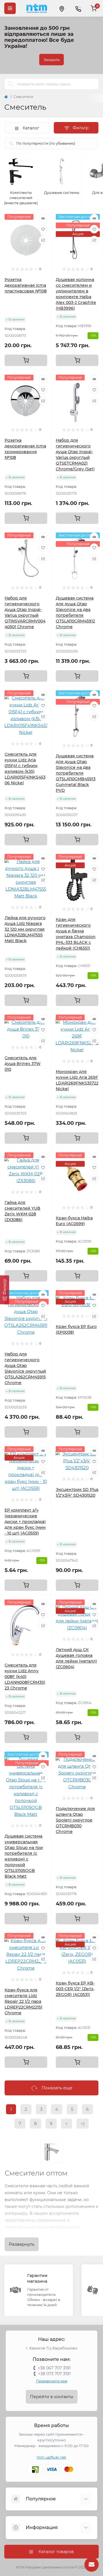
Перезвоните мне (52, 2381)
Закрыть (51, 60)
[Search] (11, 84)
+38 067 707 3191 (54, 2368)
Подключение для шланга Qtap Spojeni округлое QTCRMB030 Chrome (75, 1820)
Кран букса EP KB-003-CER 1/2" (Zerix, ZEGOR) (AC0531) (75, 1989)
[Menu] (10, 8)
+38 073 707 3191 (54, 2374)
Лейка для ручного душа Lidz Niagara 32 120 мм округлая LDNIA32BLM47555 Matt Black (25, 929)
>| (83, 2124)
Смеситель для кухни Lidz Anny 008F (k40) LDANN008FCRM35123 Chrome (25, 1677)
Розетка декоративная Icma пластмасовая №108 (26, 285)
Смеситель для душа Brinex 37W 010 (23, 1064)
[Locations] (62, 8)
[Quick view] (43, 218)
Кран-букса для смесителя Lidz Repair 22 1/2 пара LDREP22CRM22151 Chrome (23, 2001)
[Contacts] (78, 8)
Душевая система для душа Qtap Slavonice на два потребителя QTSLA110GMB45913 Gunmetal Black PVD (76, 773)
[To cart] (26, 360)
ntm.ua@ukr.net (51, 2457)
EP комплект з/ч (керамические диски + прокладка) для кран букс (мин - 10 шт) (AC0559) (25, 1522)
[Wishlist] (43, 229)
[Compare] (43, 240)
